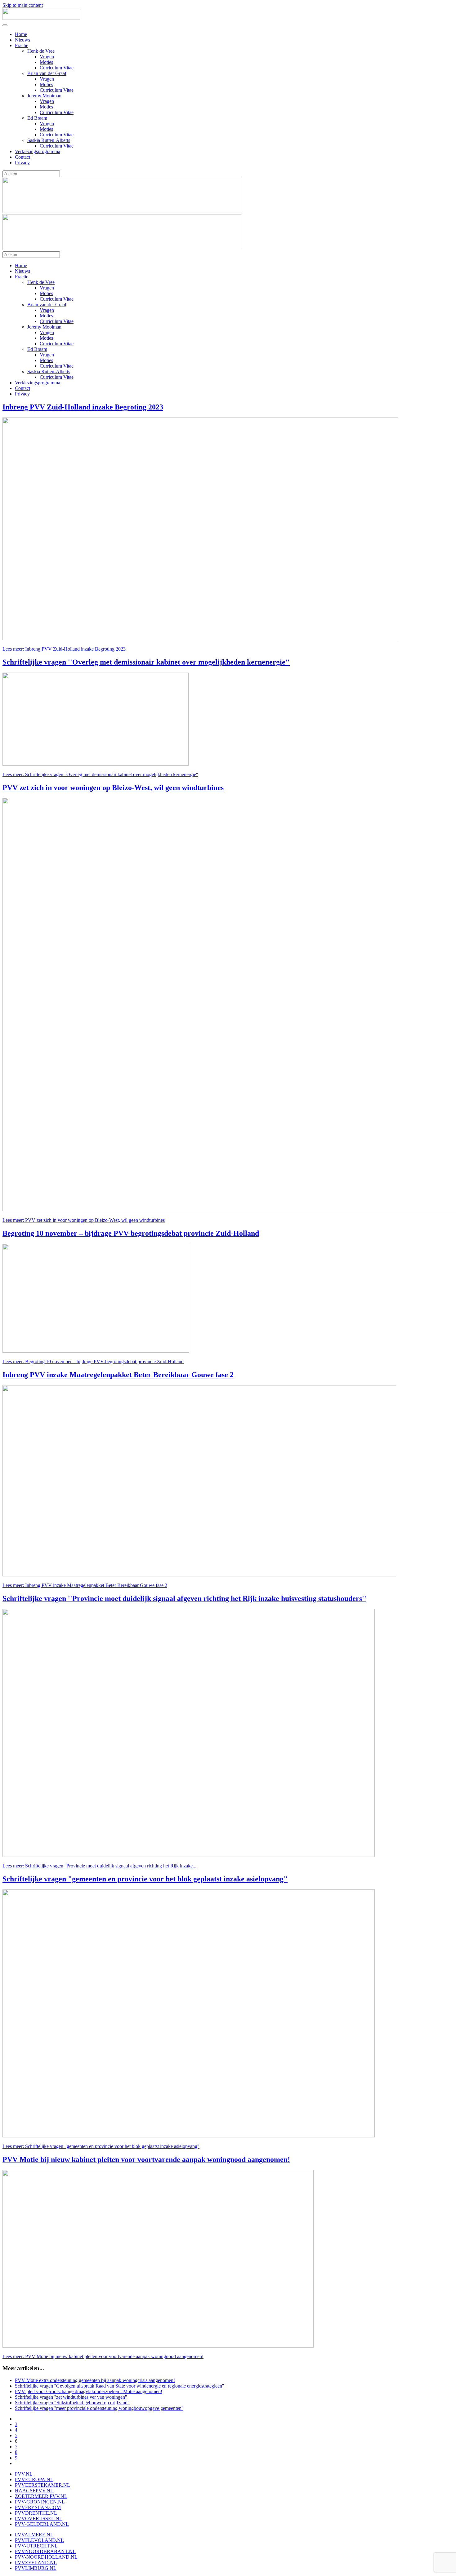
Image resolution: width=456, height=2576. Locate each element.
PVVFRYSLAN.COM (38, 2507)
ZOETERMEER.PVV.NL (41, 2496)
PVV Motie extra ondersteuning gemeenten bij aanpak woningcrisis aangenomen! (95, 2380)
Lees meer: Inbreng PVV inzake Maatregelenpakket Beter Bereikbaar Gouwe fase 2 (85, 1585)
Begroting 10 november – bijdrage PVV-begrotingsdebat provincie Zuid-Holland (131, 1233)
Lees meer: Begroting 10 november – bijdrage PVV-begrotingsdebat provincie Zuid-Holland (93, 1361)
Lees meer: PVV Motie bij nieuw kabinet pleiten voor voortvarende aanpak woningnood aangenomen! (103, 2356)
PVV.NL (24, 2474)
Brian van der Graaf (47, 73)
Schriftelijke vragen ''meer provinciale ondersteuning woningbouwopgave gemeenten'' (99, 2408)
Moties (46, 62)
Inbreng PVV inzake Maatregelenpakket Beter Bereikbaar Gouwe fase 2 (118, 1375)
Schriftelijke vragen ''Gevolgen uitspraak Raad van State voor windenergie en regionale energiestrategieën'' (119, 2386)
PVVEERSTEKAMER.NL (42, 2485)
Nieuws (22, 40)
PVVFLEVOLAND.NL (39, 2540)
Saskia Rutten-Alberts (49, 140)
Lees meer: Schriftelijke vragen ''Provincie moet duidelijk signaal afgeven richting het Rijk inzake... (99, 1866)
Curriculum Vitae (57, 68)
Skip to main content (23, 5)
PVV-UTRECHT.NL (36, 2546)
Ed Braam (37, 118)
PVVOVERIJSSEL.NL (39, 2519)
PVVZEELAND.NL (36, 2563)
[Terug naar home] (41, 18)
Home (21, 34)
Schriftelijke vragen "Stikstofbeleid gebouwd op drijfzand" (72, 2403)
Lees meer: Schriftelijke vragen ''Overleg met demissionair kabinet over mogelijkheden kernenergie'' (100, 774)
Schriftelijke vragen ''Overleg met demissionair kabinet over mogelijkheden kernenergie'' (146, 662)
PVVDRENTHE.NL (36, 2513)
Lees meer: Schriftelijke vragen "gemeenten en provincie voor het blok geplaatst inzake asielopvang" (101, 2146)
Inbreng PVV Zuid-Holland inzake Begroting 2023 (83, 407)
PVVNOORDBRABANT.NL (45, 2551)
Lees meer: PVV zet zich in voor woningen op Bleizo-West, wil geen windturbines (84, 1220)
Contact (22, 157)
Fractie (22, 45)
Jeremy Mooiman (44, 96)
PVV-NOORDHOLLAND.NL (46, 2557)
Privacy (22, 163)
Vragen (47, 57)
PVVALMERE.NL (34, 2535)
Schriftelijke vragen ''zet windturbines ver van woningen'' (71, 2397)
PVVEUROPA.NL (34, 2479)
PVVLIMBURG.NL (36, 2568)
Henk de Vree (41, 51)
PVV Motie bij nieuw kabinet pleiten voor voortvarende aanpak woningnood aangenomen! (146, 2159)
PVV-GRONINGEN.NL (40, 2502)
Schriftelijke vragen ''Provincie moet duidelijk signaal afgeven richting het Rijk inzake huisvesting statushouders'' (184, 1598)
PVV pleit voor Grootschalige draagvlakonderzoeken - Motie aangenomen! (89, 2391)
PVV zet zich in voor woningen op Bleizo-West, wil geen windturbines (113, 788)
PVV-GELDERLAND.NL (42, 2524)
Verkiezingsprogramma (38, 151)
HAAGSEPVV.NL (34, 2491)
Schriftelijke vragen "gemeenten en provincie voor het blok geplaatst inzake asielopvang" (145, 1879)
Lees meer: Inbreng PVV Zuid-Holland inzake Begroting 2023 (64, 649)
